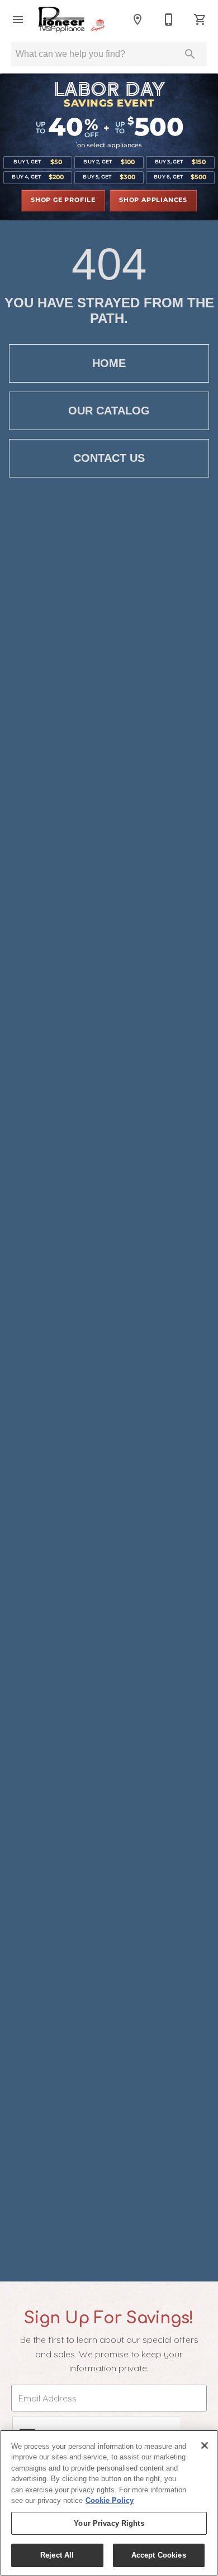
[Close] (205, 2445)
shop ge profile (63, 200)
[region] (109, 2503)
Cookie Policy (110, 2500)
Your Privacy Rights (109, 2523)
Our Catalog (109, 411)
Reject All (57, 2555)
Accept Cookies (159, 2555)
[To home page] (78, 19)
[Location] (138, 20)
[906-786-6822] (169, 20)
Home (109, 363)
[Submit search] (190, 54)
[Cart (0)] (200, 20)
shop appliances (153, 200)
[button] (18, 20)
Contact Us (109, 458)
